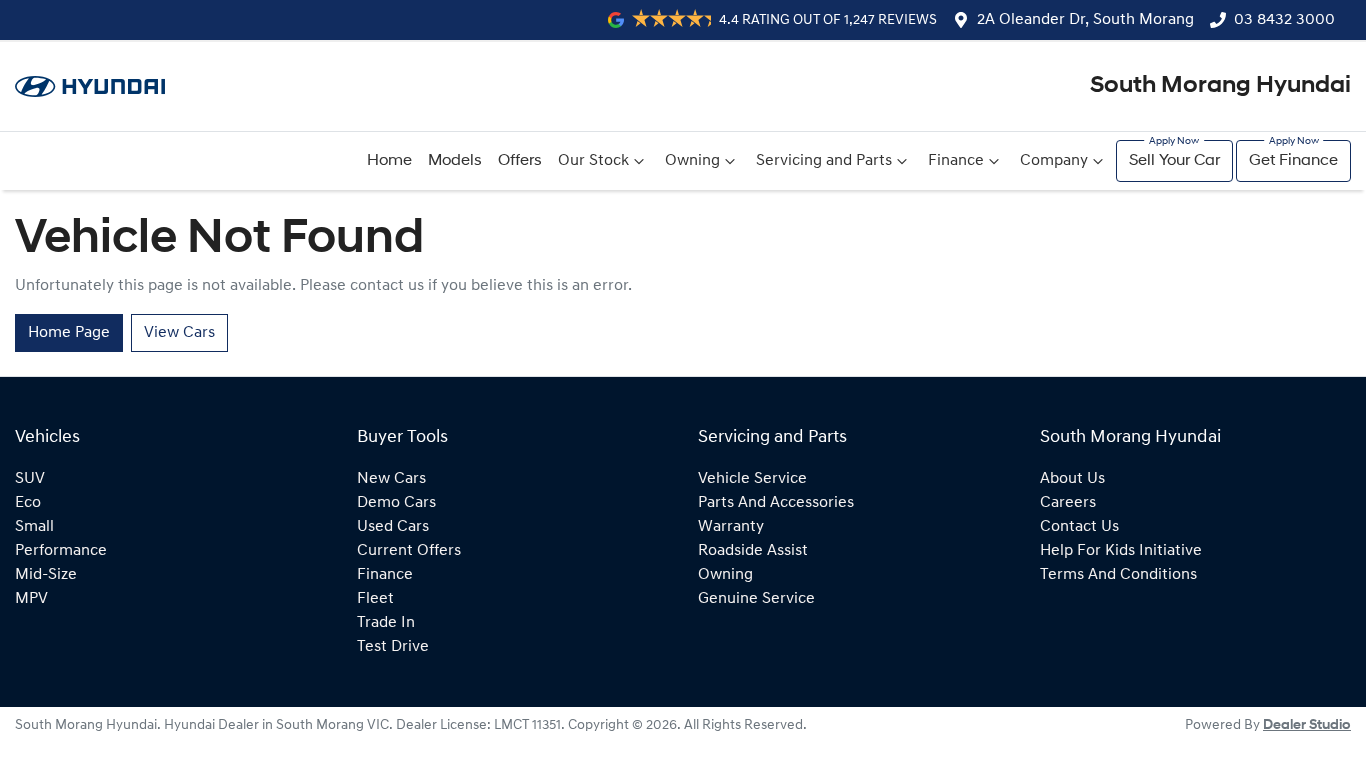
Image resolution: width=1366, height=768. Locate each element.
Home (389, 161)
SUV (30, 479)
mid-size (46, 575)
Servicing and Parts (824, 161)
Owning (692, 161)
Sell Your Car (1174, 161)
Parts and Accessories (776, 503)
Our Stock (593, 161)
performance (61, 551)
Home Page (69, 333)
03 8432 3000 (1284, 20)
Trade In (386, 623)
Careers (1068, 503)
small (34, 527)
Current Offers (409, 551)
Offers (520, 161)
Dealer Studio (1307, 725)
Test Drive (393, 647)
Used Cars (393, 527)
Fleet (375, 599)
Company (1054, 161)
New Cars (391, 479)
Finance (956, 161)
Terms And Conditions (1118, 575)
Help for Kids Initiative (1121, 551)
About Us (1072, 479)
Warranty (731, 527)
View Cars (179, 333)
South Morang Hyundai (1220, 86)
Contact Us (1079, 527)
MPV (31, 599)
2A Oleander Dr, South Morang (1085, 20)
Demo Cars (396, 503)
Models (455, 161)
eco (28, 503)
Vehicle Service (752, 479)
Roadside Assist (753, 551)
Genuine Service (756, 599)
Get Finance (1293, 161)
